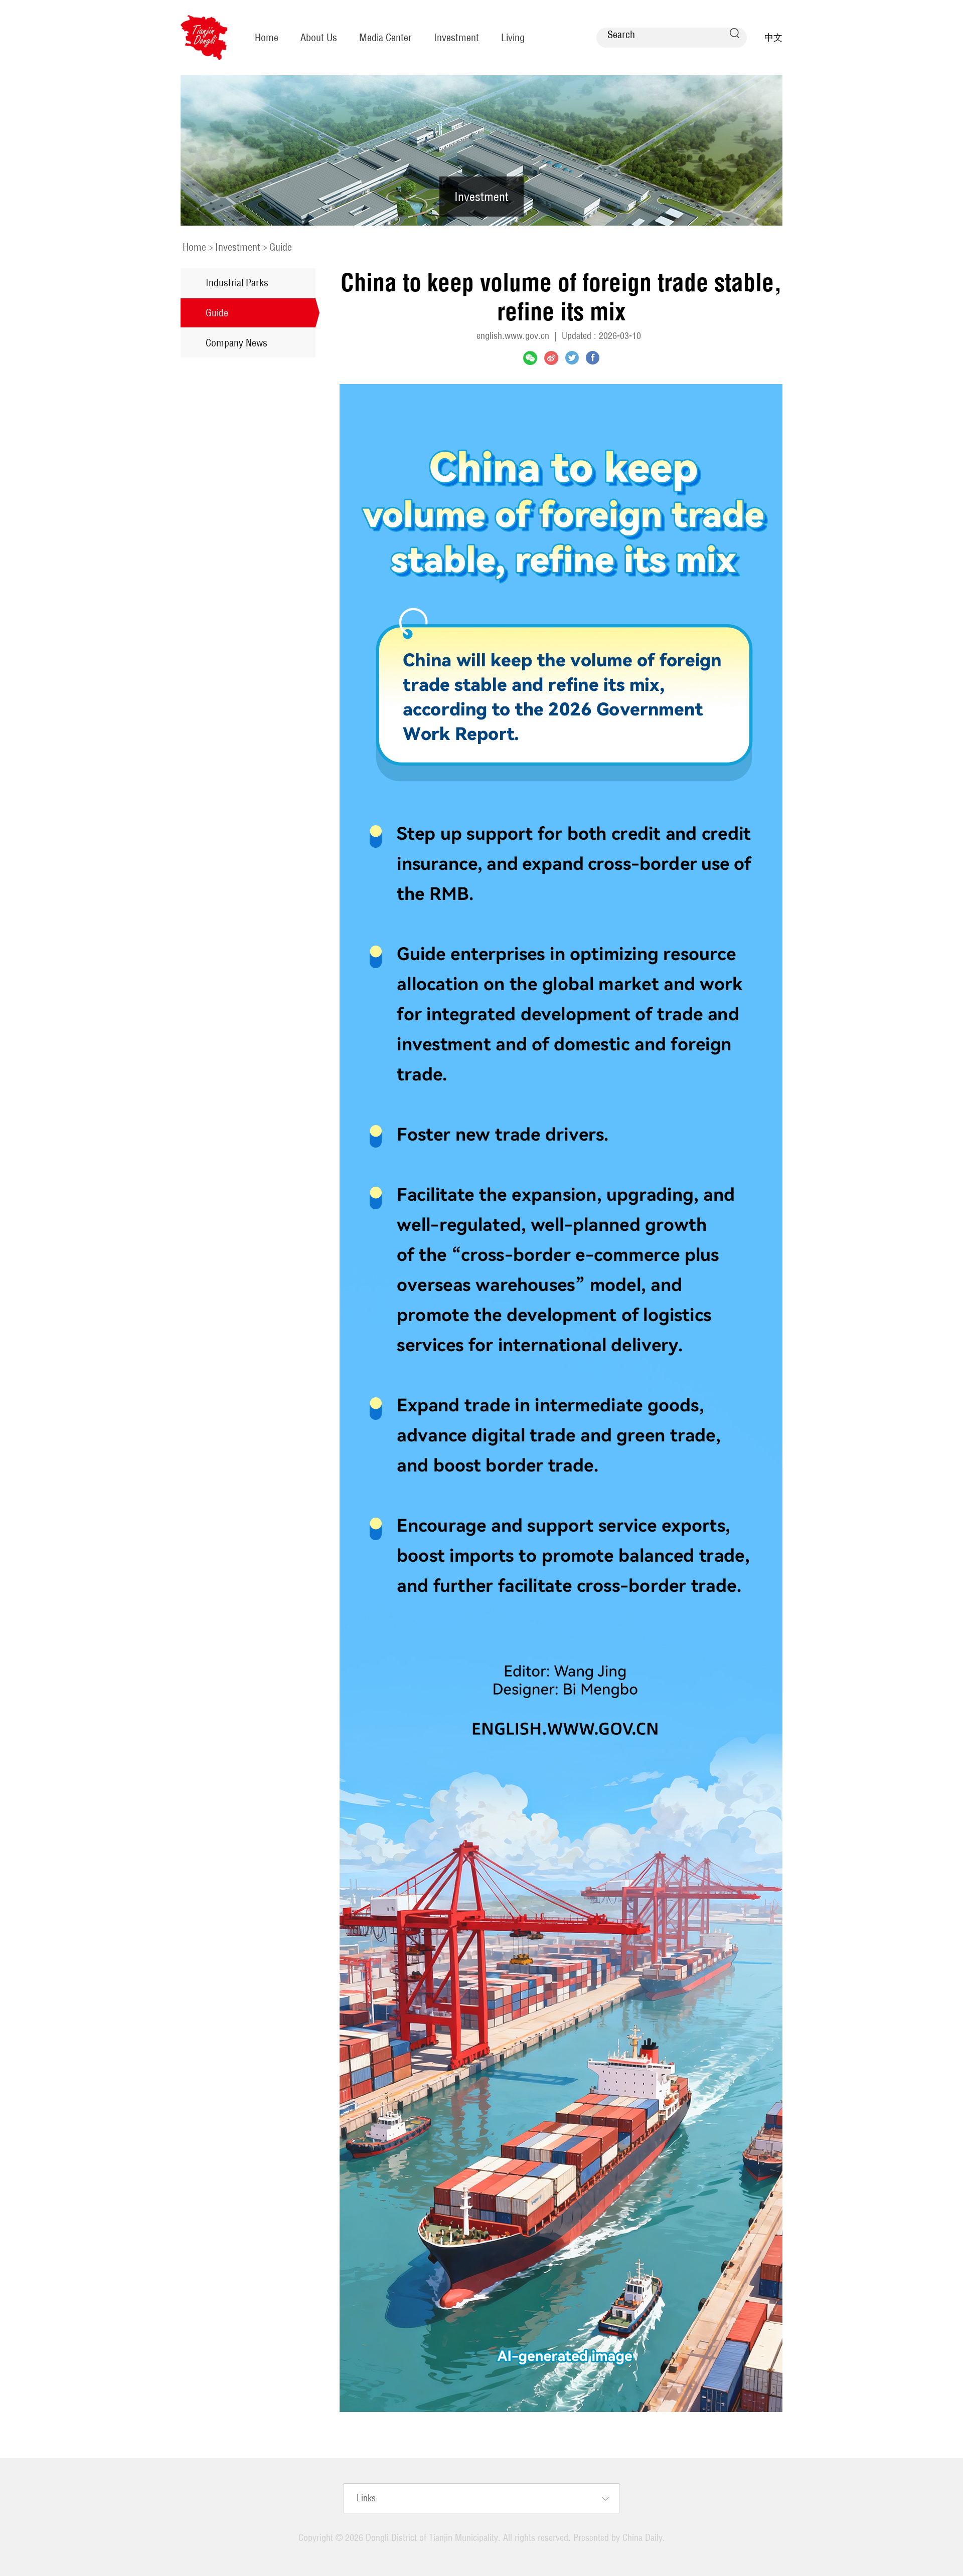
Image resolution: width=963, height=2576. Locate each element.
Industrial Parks (237, 283)
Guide (281, 247)
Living (513, 37)
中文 (773, 37)
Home (267, 37)
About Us (319, 37)
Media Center (385, 37)
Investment (456, 37)
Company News (236, 343)
